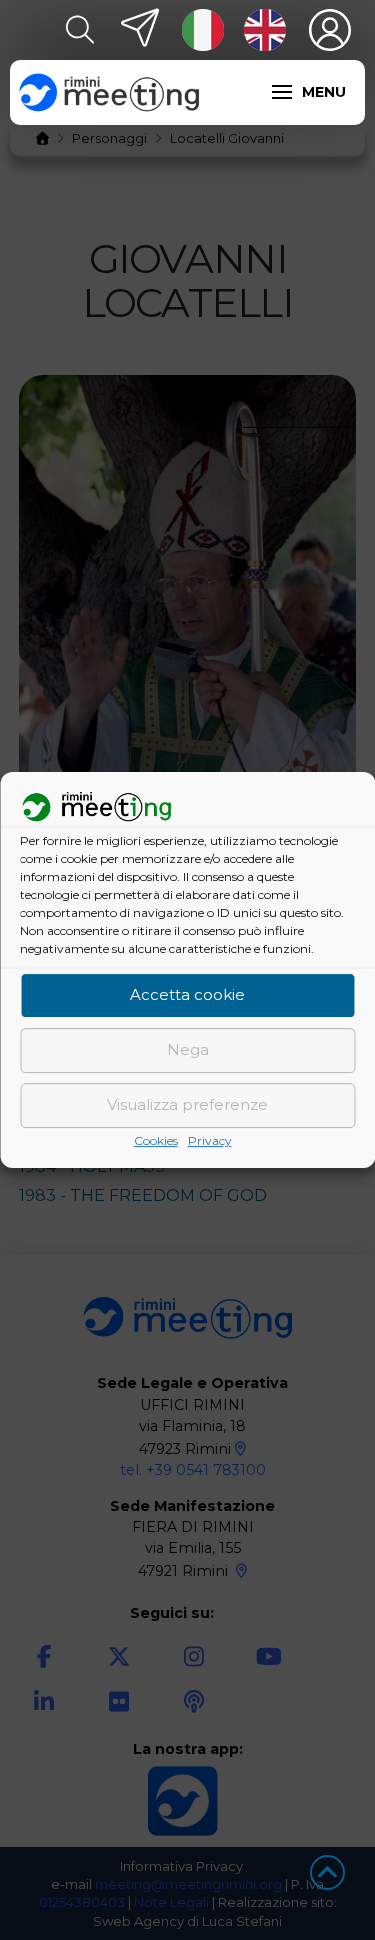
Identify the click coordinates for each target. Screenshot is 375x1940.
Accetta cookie (187, 995)
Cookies (156, 1140)
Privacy (210, 1140)
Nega (188, 1050)
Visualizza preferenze (187, 1105)
